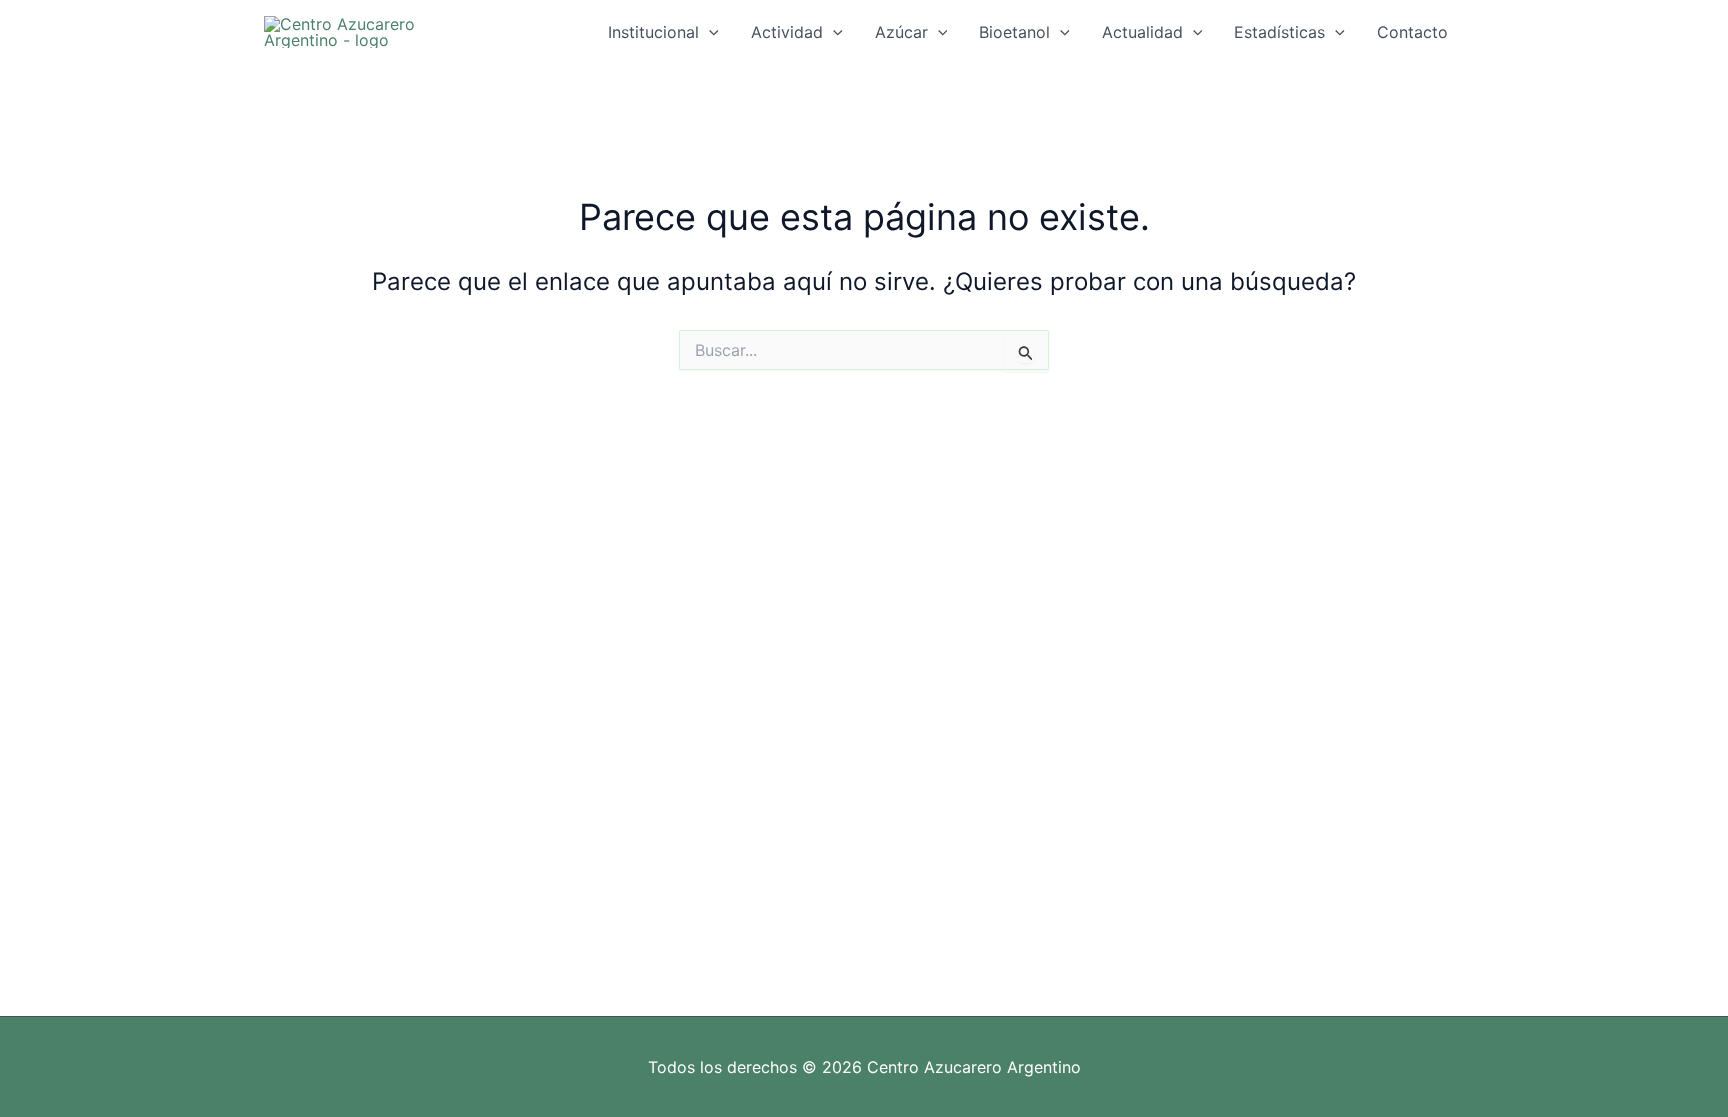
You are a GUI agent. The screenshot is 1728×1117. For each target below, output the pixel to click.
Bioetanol (1014, 32)
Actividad (787, 32)
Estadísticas (1279, 32)
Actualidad (1142, 32)
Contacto (1412, 32)
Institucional (653, 32)
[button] (709, 32)
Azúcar (901, 32)
